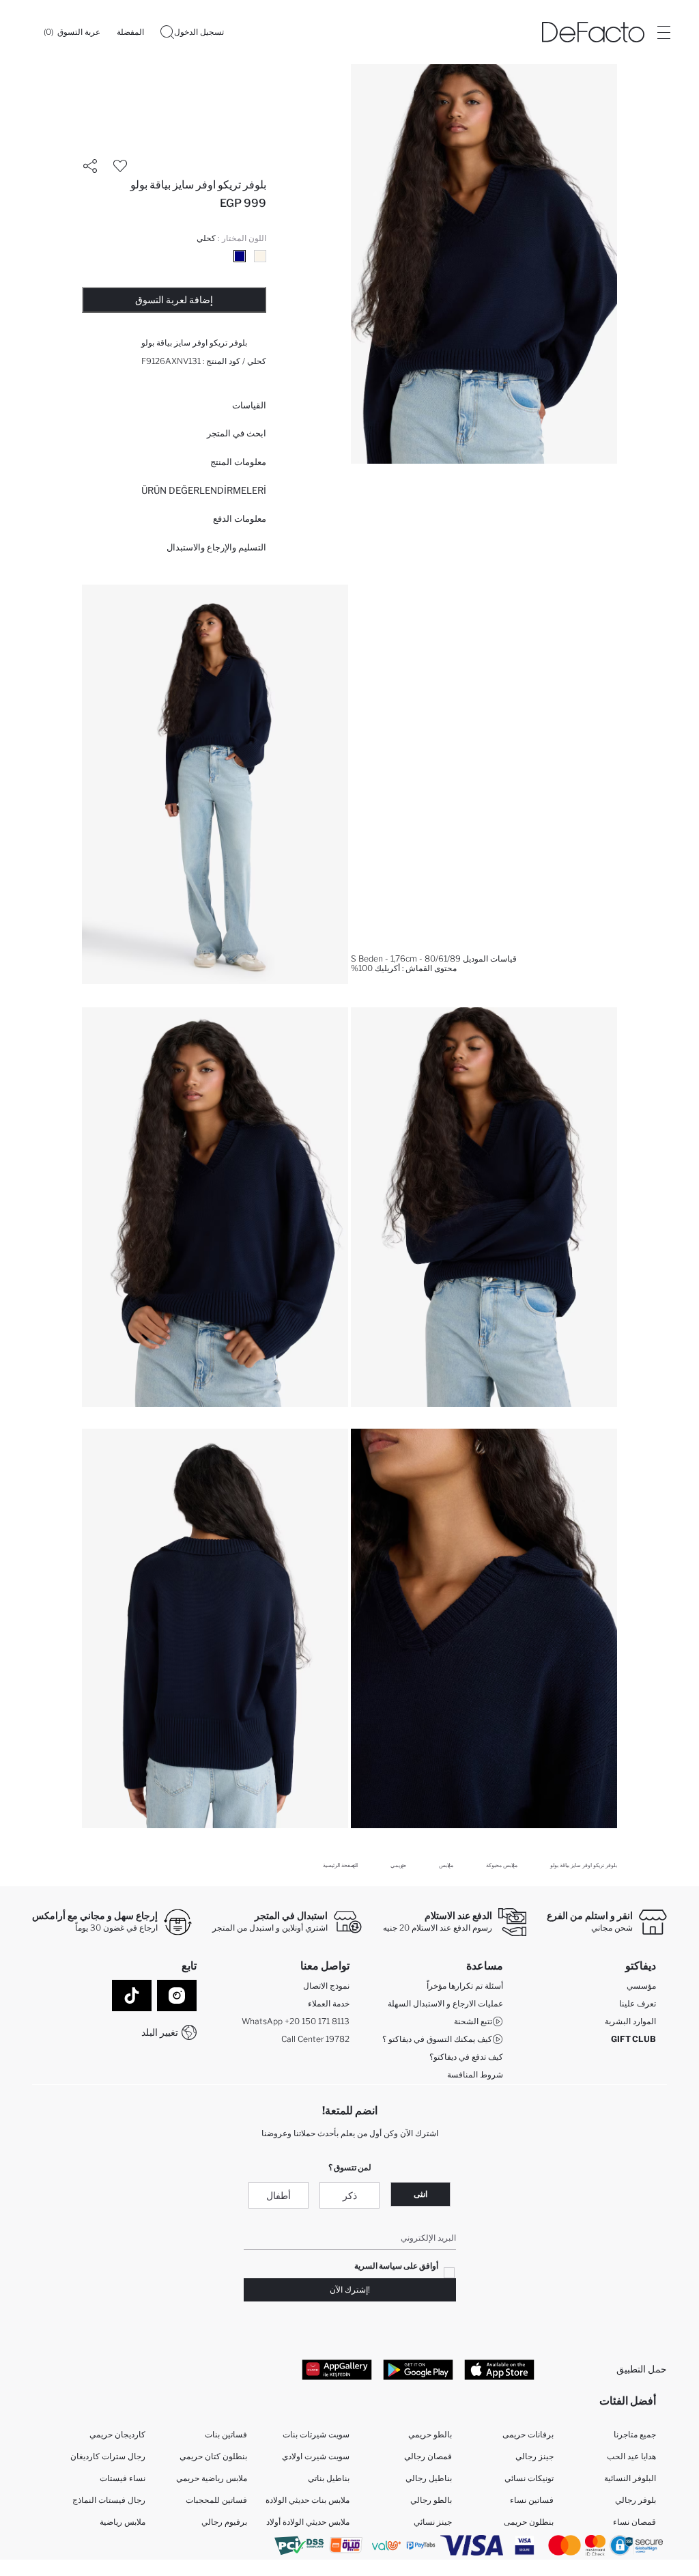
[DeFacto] (593, 32)
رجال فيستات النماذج (109, 2500)
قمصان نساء (634, 2522)
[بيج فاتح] (260, 256)
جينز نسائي (433, 2522)
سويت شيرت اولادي (316, 2456)
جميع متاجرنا (635, 2434)
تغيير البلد (160, 2032)
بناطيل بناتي (329, 2478)
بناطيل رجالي (429, 2478)
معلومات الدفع (240, 518)
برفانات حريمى (528, 2434)
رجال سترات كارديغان (108, 2456)
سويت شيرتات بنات (316, 2434)
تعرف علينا (638, 2003)
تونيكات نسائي (529, 2478)
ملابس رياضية (123, 2522)
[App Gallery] (337, 2369)
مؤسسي (641, 1986)
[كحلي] (240, 256)
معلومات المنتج (238, 462)
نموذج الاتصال (326, 1986)
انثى (420, 2194)
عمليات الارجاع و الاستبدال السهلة (445, 2003)
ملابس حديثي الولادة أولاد (308, 2522)
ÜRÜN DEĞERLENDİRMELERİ (204, 490)
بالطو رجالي (431, 2500)
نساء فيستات (123, 2478)
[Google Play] (418, 2369)
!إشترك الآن (350, 2290)
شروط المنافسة (475, 2074)
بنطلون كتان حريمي (213, 2456)
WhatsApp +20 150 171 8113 (296, 2021)
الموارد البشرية (630, 2021)
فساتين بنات (226, 2434)
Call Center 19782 (315, 2039)
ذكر (350, 2195)
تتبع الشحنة (473, 2021)
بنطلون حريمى (529, 2522)
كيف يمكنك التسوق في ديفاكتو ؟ (437, 2039)
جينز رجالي (534, 2456)
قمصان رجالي (428, 2456)
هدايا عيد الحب (631, 2456)
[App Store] (499, 2369)
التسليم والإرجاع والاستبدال (216, 547)
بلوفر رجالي (636, 2500)
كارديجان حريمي (117, 2434)
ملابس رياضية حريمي (212, 2478)
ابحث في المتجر (237, 433)
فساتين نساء (532, 2500)
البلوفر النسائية (630, 2478)
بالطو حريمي (430, 2434)
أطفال (279, 2195)
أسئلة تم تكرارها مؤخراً (465, 1986)
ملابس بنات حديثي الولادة (308, 2500)
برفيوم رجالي (224, 2522)
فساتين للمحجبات (216, 2500)
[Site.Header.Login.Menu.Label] (664, 32)
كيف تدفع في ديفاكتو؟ (466, 2057)
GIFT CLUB (633, 2039)
